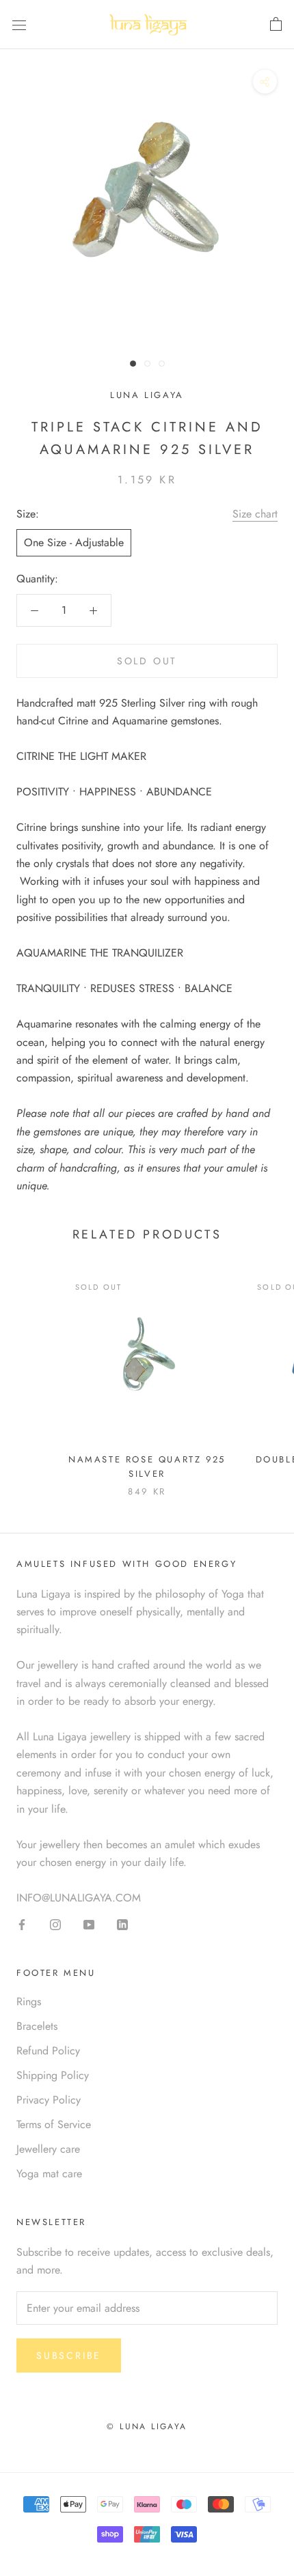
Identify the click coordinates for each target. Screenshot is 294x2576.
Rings (29, 2001)
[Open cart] (276, 25)
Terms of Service (54, 2124)
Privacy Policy (49, 2100)
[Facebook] (22, 1923)
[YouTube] (89, 1923)
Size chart (255, 514)
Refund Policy (48, 2051)
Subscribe (69, 2355)
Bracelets (37, 2026)
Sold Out (147, 661)
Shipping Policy (53, 2075)
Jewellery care (48, 2149)
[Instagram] (55, 1923)
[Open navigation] (19, 25)
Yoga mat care (49, 2174)
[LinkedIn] (122, 1923)
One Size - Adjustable (74, 542)
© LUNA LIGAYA (147, 2426)
